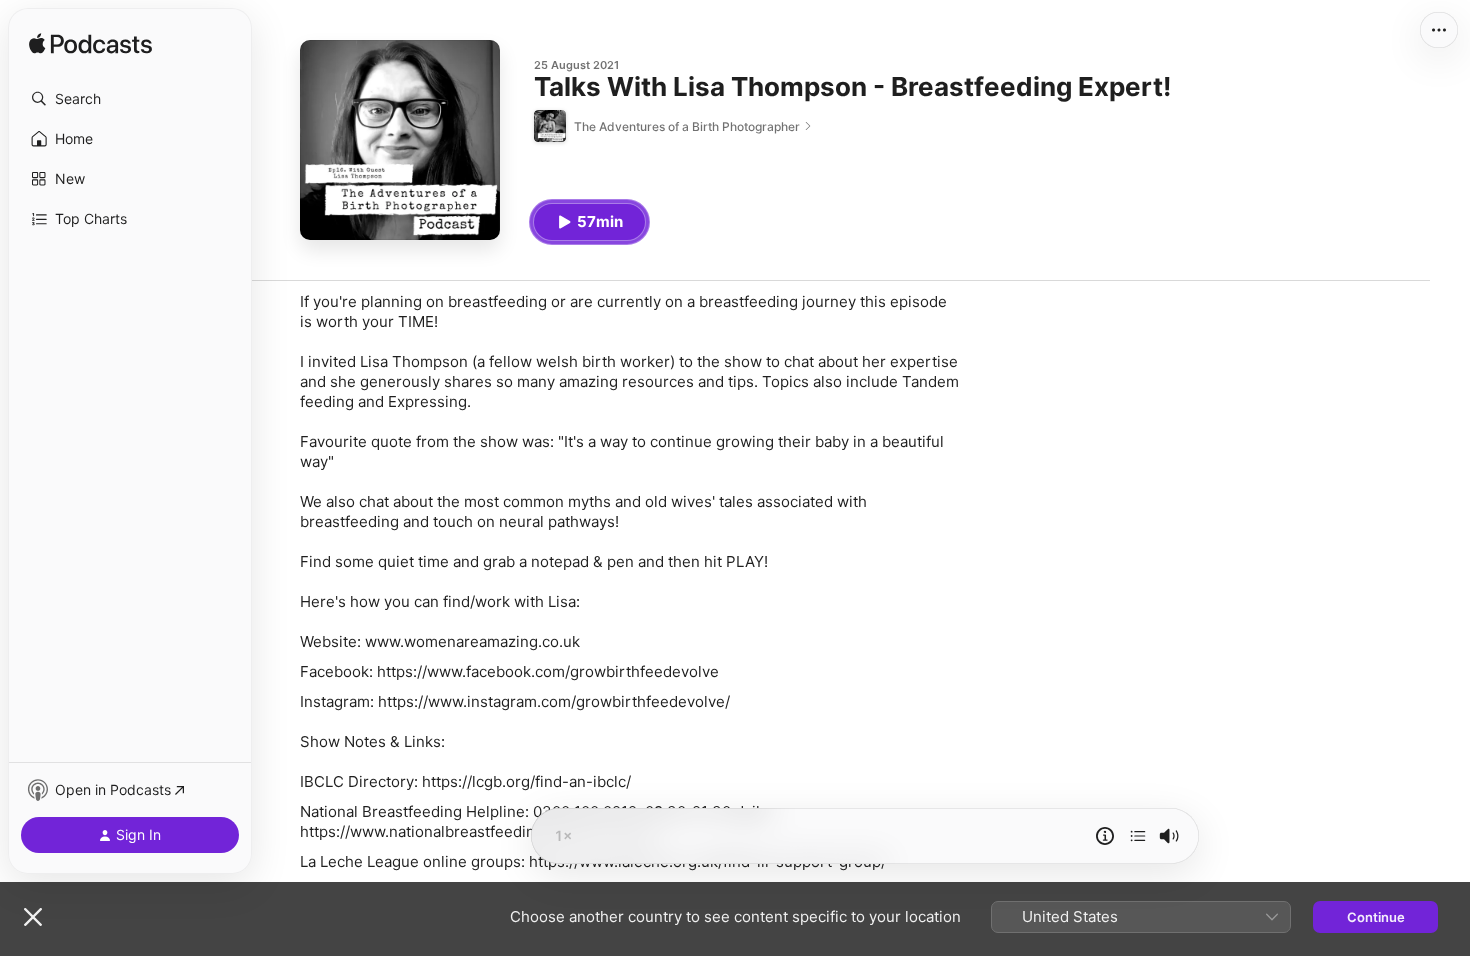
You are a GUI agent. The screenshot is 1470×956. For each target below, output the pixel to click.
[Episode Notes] (1105, 836)
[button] (130, 99)
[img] (90, 45)
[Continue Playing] (1138, 836)
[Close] (33, 917)
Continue (1376, 917)
